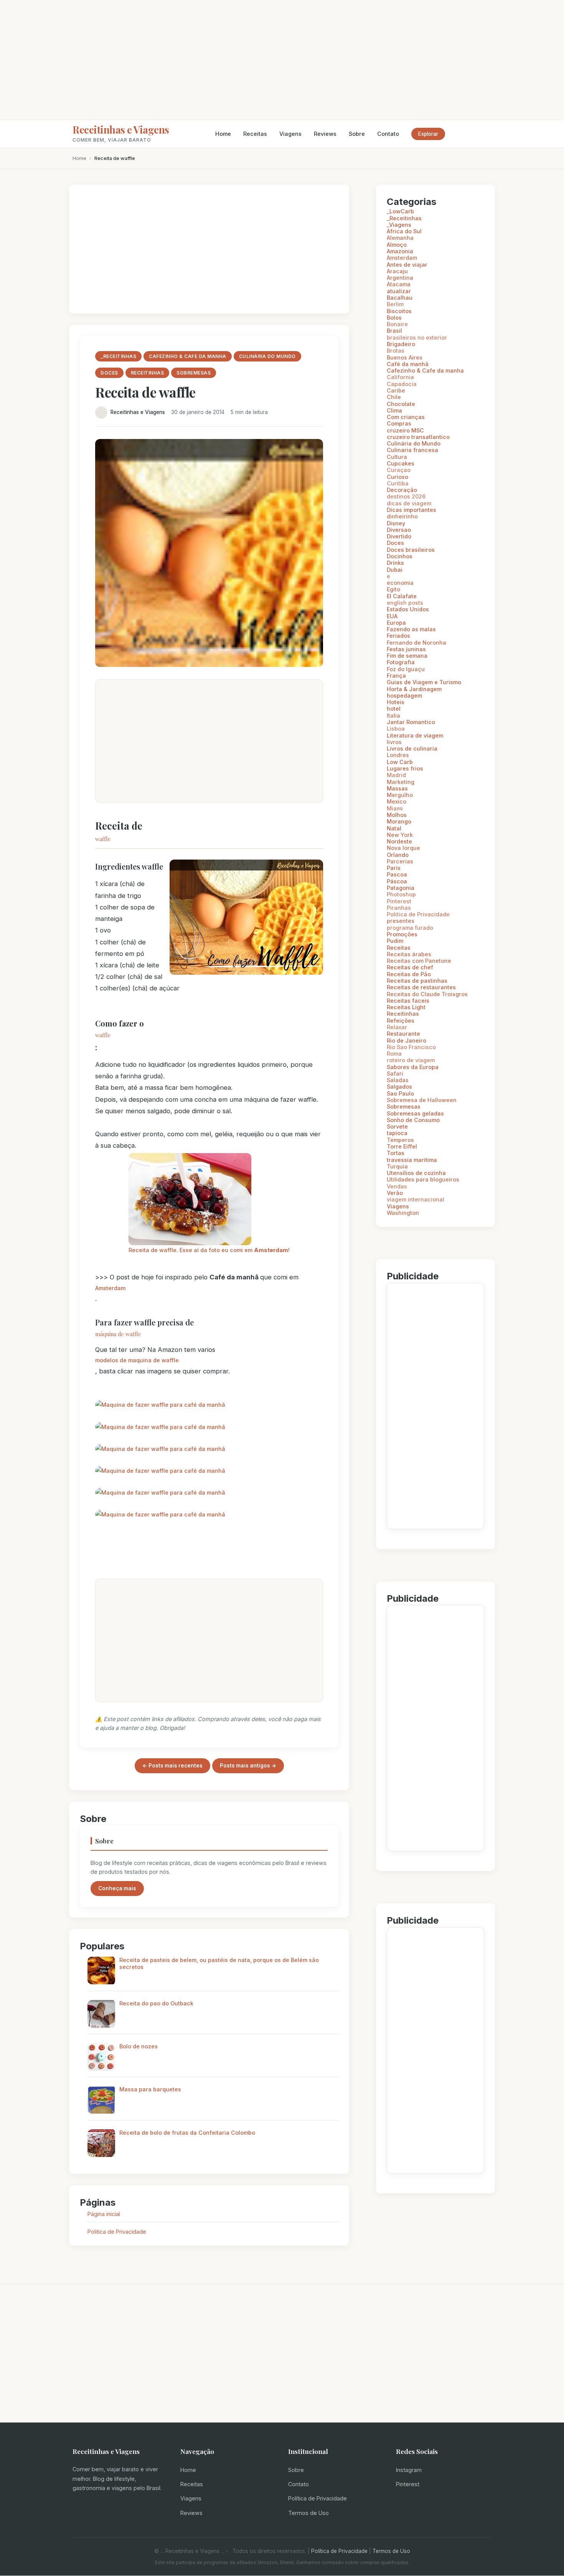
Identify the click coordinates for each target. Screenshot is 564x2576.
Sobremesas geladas (415, 1113)
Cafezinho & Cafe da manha (425, 370)
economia (400, 583)
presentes (401, 921)
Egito (393, 589)
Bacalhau (400, 298)
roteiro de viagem (411, 1060)
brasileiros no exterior (417, 337)
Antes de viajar (407, 265)
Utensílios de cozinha (416, 1173)
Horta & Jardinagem (414, 689)
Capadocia (402, 384)
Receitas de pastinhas (417, 981)
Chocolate (401, 404)
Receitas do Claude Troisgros (427, 994)
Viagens (290, 134)
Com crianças (406, 417)
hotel (394, 709)
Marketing (401, 782)
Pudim (395, 941)
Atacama (399, 284)
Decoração (402, 490)
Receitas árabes (409, 954)
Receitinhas (403, 1014)
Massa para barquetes (150, 2089)
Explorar (428, 134)
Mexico (397, 801)
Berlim (395, 304)
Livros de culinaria (412, 748)
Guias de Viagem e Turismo (424, 682)
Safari (395, 1073)
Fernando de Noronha (416, 643)
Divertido (399, 536)
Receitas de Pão (409, 974)
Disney (396, 523)
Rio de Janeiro (407, 1040)
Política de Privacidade (317, 2498)
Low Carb (400, 762)
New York (400, 835)
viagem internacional (416, 1199)
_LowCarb (400, 211)
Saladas (398, 1080)
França (396, 676)
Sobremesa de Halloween (422, 1100)
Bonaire (397, 324)
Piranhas (399, 908)
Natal (394, 828)
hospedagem (404, 696)
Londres (398, 755)
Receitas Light (406, 1007)
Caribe (396, 390)
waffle (103, 839)
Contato (388, 134)
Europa (396, 623)
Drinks (395, 563)
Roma (394, 1054)
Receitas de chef (410, 967)
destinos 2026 (406, 496)
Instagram (409, 2470)
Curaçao (399, 470)
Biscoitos (399, 311)
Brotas (396, 351)
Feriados (398, 636)
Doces (395, 543)
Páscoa (397, 881)
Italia (393, 715)
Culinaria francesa (412, 450)
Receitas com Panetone (419, 961)
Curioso (397, 477)
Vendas (397, 1186)
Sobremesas (404, 1106)
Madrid (396, 775)
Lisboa (396, 729)
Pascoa (397, 874)
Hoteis (396, 702)
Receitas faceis (408, 1001)
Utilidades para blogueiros (423, 1179)
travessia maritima (412, 1160)
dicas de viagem (409, 503)
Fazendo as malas (411, 629)
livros (394, 742)
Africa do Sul (404, 231)
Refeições (401, 1021)
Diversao (399, 530)
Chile (394, 397)
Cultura (397, 457)
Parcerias (400, 861)
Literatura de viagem (415, 735)
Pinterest (399, 901)
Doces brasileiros (411, 550)
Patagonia (401, 888)
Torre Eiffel (402, 1146)
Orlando (398, 855)
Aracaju (397, 271)
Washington (403, 1213)
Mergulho (400, 795)
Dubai (395, 570)
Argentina (400, 278)
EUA (392, 616)
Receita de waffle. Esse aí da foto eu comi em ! (209, 1250)
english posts (405, 603)
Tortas (396, 1153)
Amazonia (400, 251)
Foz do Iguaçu (406, 669)
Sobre (357, 134)
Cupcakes (401, 463)
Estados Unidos (408, 609)
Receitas (255, 134)
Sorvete (397, 1126)
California (400, 377)
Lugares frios (405, 768)
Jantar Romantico (411, 722)
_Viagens (399, 225)
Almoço (397, 245)
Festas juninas (406, 649)
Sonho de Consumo (413, 1120)
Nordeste (399, 841)
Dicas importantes (411, 510)
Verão (395, 1193)
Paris (394, 868)
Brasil (394, 331)
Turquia (397, 1166)
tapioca (397, 1133)
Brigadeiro (401, 344)
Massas (397, 788)
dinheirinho (402, 516)
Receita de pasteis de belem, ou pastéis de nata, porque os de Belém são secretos (219, 1963)
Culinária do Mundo (414, 443)
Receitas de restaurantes (421, 987)
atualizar (399, 291)
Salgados (399, 1087)
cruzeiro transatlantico (418, 437)
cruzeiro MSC (405, 430)
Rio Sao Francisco (411, 1047)
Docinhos (400, 556)
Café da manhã (408, 364)
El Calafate (402, 596)
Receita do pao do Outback (156, 2003)
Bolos (394, 318)
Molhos (397, 815)
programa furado (410, 928)
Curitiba (398, 483)
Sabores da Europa (413, 1067)
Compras (399, 423)
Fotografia (401, 662)
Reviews (325, 134)
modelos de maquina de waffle (137, 1360)
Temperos (400, 1140)
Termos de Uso (308, 2513)
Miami (395, 808)
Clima (394, 410)
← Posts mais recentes (172, 1766)
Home (223, 134)
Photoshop (401, 894)
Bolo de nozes (139, 2046)
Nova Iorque (403, 848)
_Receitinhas (404, 218)
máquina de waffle (118, 1334)
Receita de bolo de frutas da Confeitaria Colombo (187, 2133)
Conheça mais (117, 1888)
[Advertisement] (282, 60)
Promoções (402, 934)
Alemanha (400, 238)
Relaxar (397, 1027)
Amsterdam (110, 1288)
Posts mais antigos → (248, 1766)
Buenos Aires (405, 357)
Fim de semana (407, 656)
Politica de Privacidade (117, 2232)
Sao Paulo (400, 1093)
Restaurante (403, 1034)
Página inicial (104, 2214)
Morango (399, 821)
